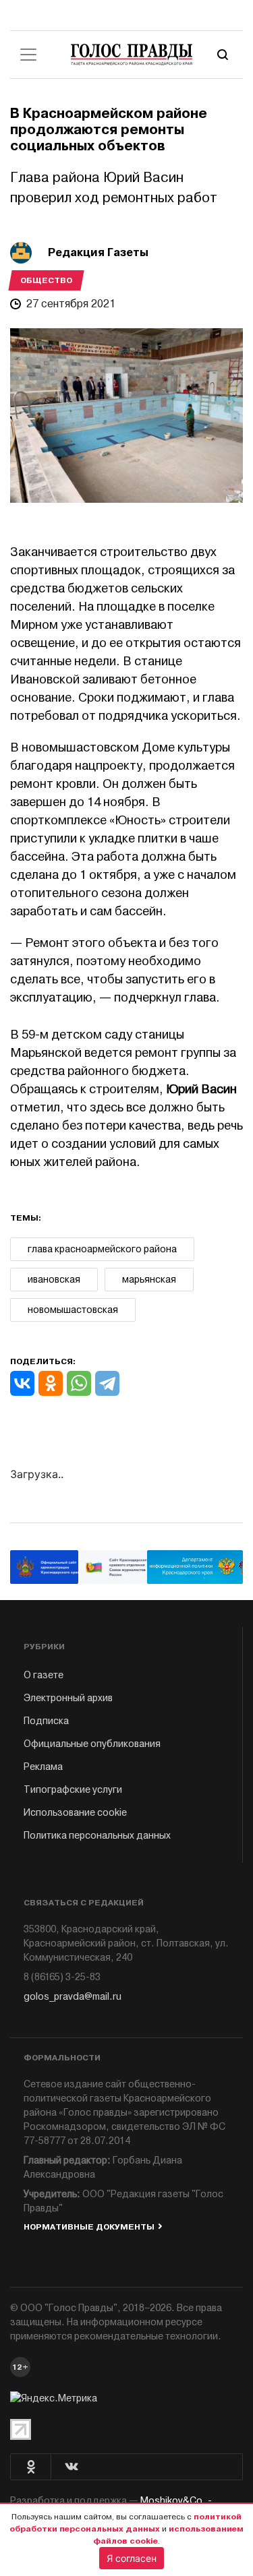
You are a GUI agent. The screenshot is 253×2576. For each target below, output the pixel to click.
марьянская (149, 1280)
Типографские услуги (73, 1790)
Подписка (46, 1721)
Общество (46, 280)
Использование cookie (75, 1813)
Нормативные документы (89, 2227)
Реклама (43, 1767)
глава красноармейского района (102, 1249)
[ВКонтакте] (22, 1383)
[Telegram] (107, 1383)
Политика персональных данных (97, 1836)
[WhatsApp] (79, 1383)
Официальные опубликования (92, 1744)
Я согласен (132, 2558)
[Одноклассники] (51, 1383)
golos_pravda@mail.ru (73, 1997)
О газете (44, 1675)
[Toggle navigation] (28, 55)
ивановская (54, 1280)
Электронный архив (68, 1698)
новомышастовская (73, 1310)
